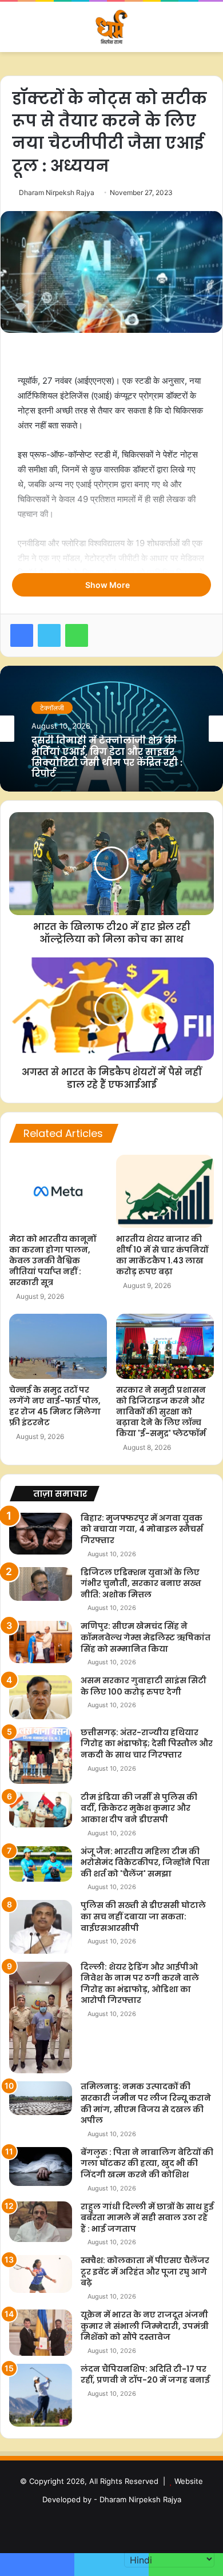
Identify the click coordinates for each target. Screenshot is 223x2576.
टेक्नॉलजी (52, 713)
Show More (108, 585)
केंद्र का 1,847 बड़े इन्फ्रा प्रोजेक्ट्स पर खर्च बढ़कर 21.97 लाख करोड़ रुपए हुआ (107, 758)
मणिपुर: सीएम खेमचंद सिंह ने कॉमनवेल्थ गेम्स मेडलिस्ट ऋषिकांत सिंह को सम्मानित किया (146, 1637)
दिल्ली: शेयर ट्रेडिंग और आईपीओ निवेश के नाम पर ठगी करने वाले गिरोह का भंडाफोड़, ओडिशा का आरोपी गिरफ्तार (140, 1984)
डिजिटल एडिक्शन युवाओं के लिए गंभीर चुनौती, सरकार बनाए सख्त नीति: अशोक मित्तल (141, 1583)
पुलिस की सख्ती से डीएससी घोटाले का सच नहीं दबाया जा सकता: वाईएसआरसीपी (143, 1916)
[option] (111, 729)
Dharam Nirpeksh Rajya (57, 192)
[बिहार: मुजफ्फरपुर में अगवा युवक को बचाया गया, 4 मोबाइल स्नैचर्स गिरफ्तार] (41, 1534)
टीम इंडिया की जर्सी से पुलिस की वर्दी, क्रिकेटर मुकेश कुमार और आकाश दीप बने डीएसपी (139, 1808)
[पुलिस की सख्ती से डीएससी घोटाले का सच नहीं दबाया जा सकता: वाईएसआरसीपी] (41, 1927)
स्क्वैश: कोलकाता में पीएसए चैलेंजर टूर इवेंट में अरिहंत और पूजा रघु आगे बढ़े (145, 2271)
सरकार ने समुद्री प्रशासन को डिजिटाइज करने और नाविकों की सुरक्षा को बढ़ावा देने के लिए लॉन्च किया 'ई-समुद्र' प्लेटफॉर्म (161, 1412)
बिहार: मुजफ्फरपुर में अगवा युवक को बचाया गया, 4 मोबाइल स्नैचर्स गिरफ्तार (142, 1529)
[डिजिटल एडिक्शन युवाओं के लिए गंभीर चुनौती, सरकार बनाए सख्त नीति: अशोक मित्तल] (41, 1584)
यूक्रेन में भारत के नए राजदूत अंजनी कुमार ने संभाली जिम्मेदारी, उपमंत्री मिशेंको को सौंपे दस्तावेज (145, 2326)
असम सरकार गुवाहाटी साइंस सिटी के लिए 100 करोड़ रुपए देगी (144, 1686)
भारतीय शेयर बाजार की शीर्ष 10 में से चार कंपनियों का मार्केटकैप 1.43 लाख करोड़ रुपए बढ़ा (162, 1255)
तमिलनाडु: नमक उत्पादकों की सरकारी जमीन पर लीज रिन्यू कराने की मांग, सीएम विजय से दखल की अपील (146, 2103)
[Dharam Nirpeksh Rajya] (111, 27)
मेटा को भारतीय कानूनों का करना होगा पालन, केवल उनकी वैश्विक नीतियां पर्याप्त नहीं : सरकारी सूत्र (53, 1261)
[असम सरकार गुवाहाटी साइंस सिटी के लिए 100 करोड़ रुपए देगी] (41, 1697)
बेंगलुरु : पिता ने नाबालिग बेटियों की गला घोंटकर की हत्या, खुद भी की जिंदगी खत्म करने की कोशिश (147, 2163)
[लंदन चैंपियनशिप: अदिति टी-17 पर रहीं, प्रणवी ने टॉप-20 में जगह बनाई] (41, 2395)
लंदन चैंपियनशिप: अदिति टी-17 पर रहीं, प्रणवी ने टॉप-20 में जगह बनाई (145, 2375)
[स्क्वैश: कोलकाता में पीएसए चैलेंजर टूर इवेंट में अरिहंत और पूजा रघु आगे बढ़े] (41, 2274)
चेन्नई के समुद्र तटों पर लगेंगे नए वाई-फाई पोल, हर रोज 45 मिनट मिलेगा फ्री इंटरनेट (55, 1406)
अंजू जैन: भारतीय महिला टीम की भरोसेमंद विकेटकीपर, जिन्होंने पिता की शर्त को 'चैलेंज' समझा (145, 1863)
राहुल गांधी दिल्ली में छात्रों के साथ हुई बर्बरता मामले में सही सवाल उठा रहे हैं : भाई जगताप (147, 2218)
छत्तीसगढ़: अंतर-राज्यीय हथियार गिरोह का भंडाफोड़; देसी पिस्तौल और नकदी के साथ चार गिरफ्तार (147, 1744)
